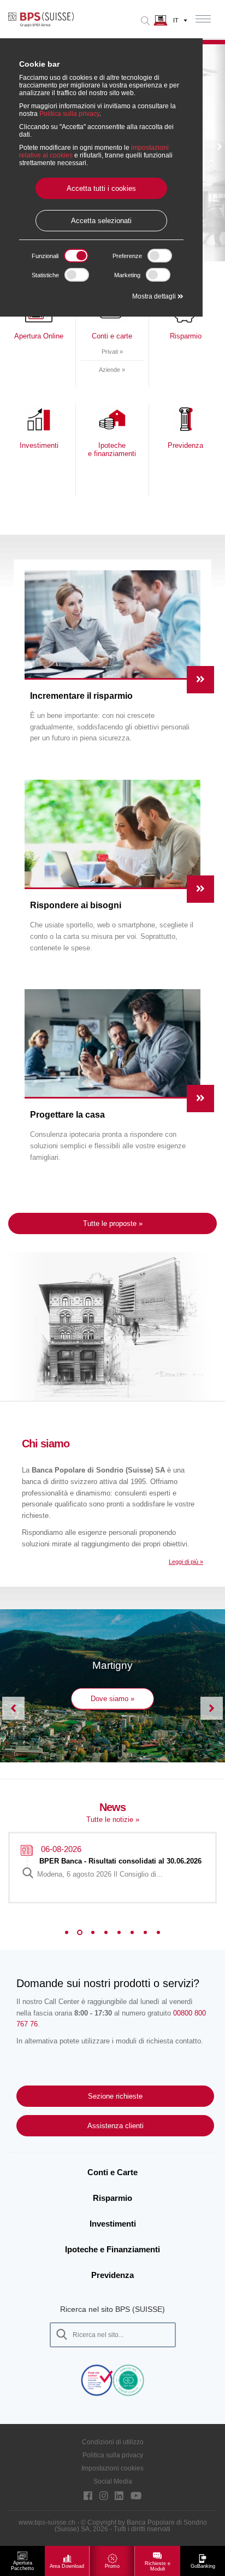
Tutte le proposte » (113, 1223)
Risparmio (112, 2198)
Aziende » (112, 370)
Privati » (112, 352)
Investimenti (113, 2224)
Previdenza (112, 2275)
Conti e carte (112, 336)
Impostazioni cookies (112, 2468)
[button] (219, 148)
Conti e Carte (112, 2172)
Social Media (113, 2481)
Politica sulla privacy (113, 2455)
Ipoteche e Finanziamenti (112, 2249)
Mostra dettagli (155, 296)
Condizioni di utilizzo (113, 2442)
